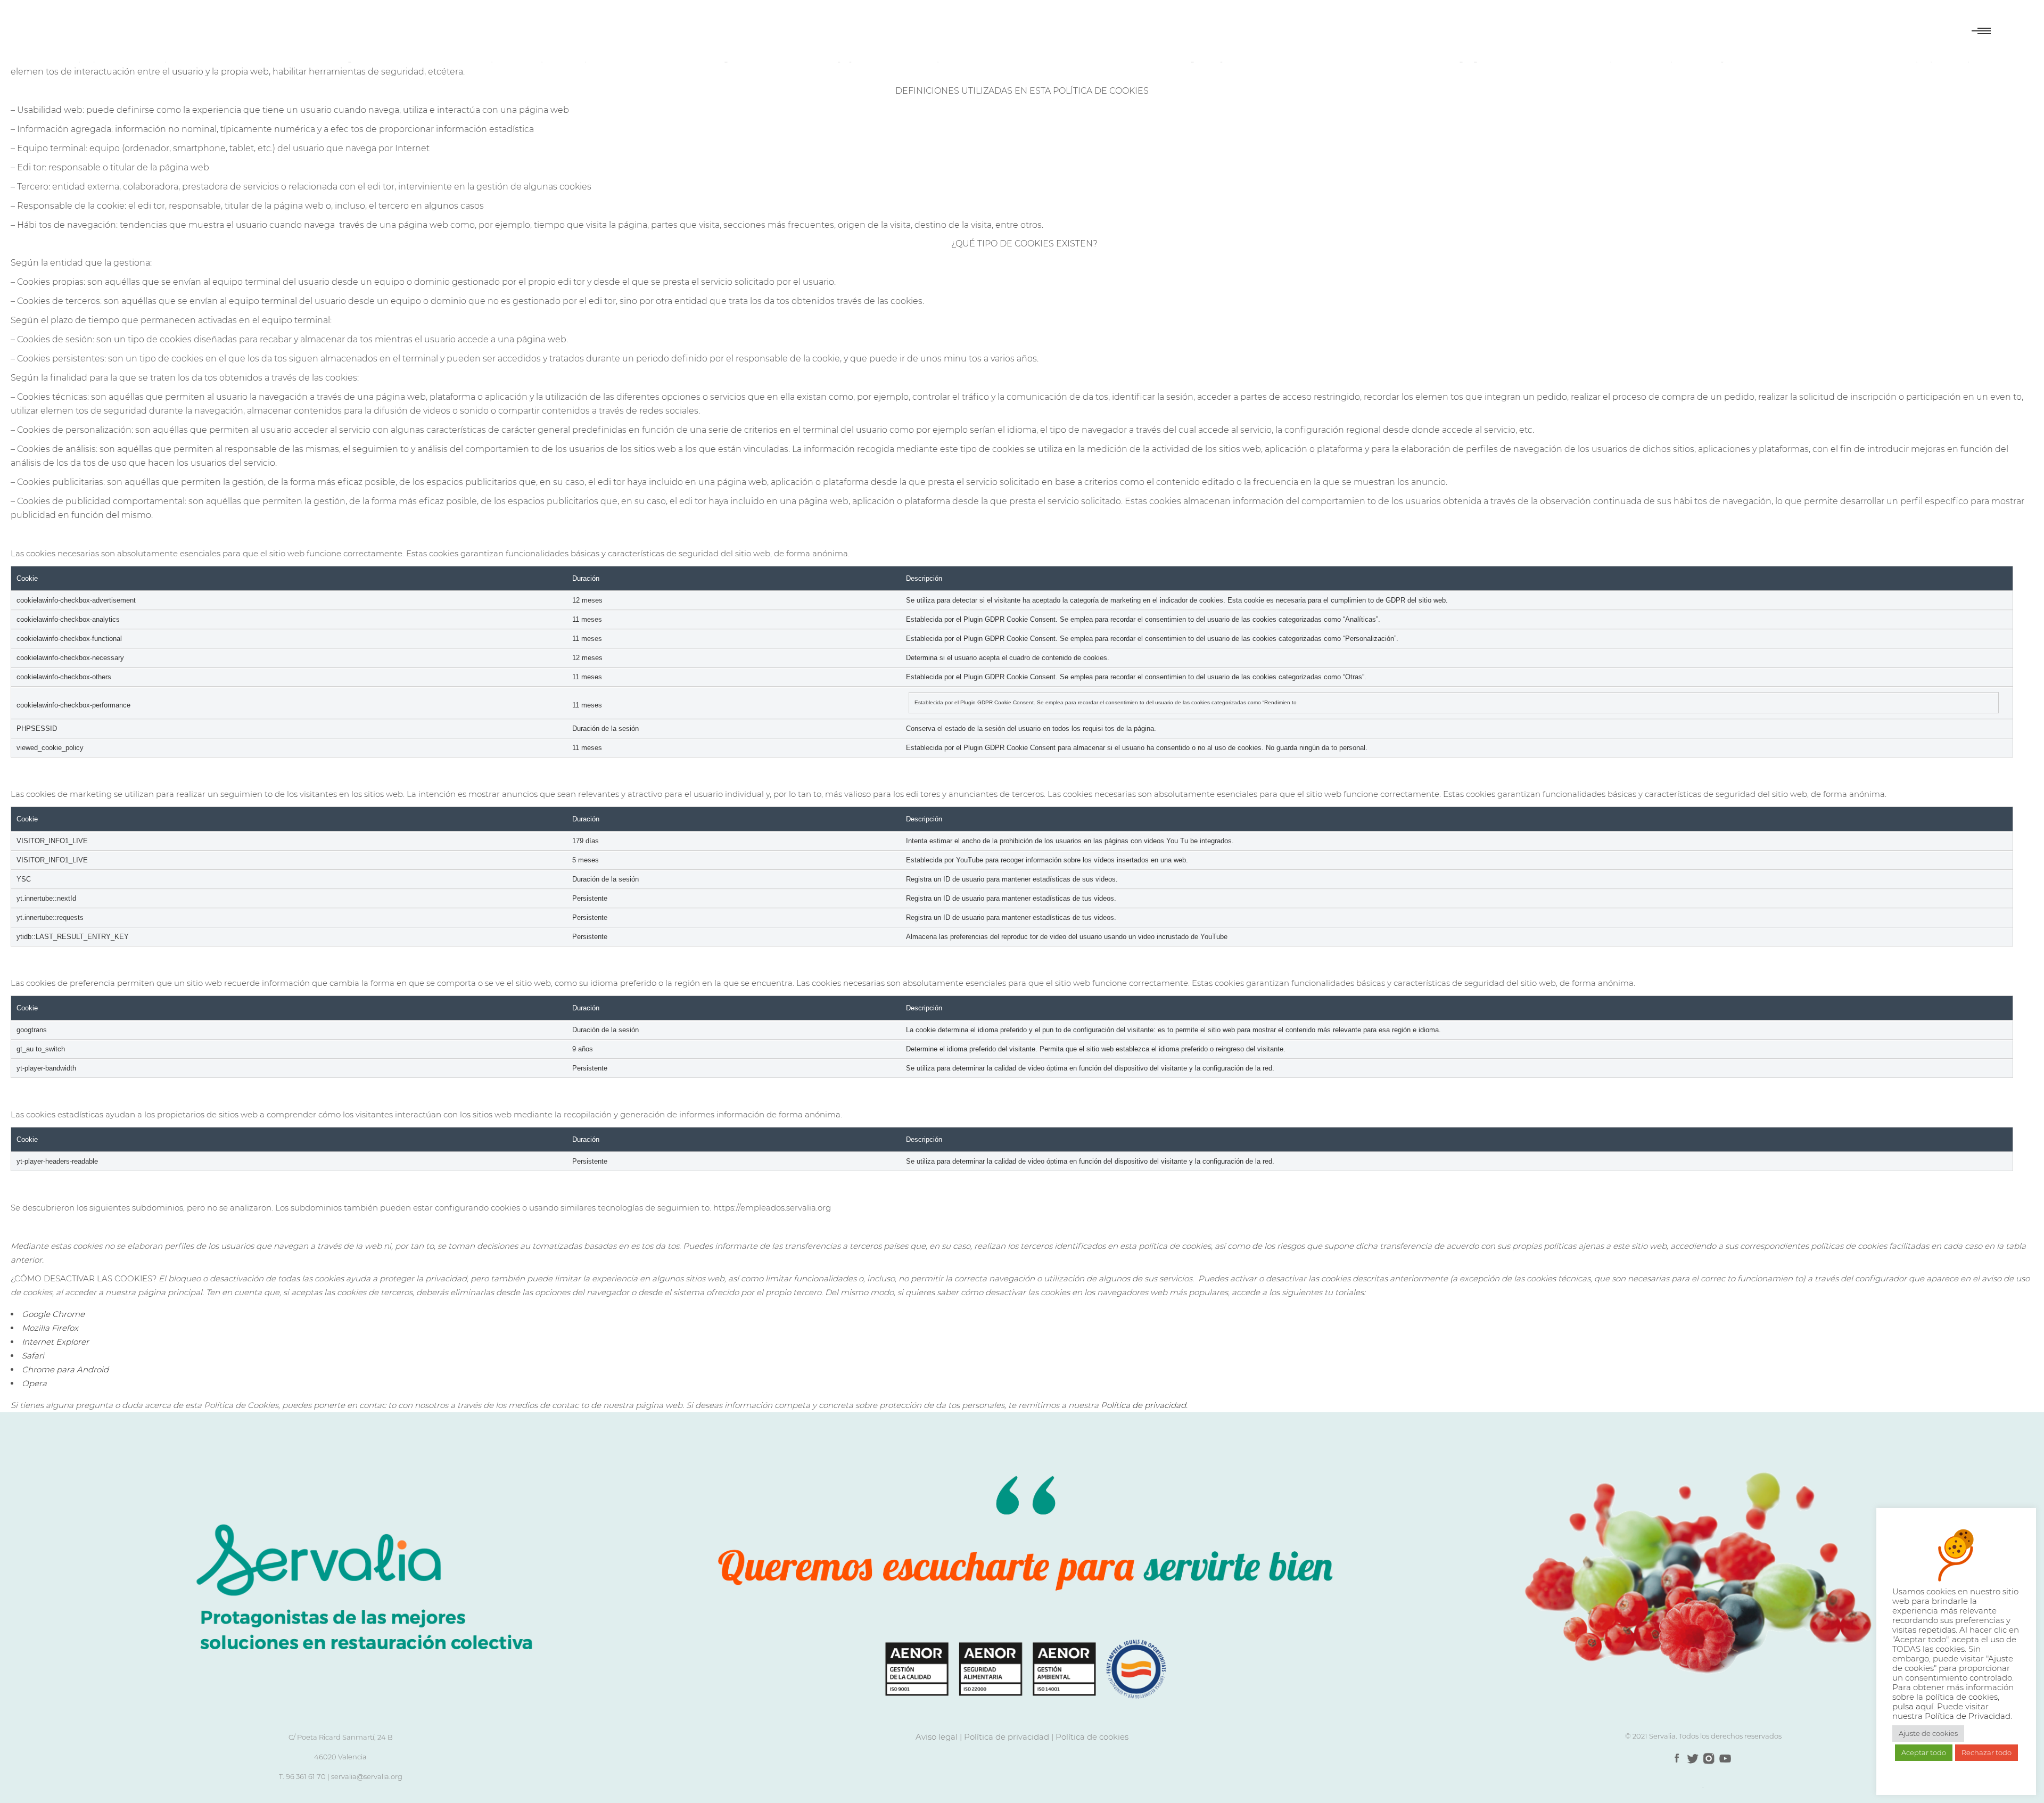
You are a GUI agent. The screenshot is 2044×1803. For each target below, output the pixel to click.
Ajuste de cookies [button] (1928, 1733)
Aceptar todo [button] (1924, 1752)
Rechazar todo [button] (1987, 1752)
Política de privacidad (1007, 1737)
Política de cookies (1092, 1737)
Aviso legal (937, 1737)
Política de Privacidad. (1968, 1716)
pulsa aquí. (1915, 1707)
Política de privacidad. (1144, 1405)
